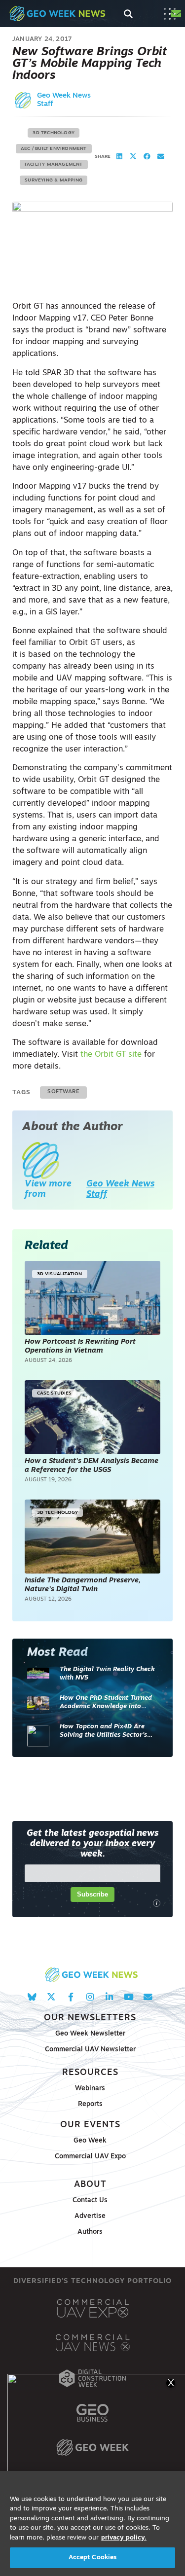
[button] (119, 157)
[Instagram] (90, 1997)
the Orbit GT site (111, 1055)
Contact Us (90, 2200)
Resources (90, 2073)
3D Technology (54, 133)
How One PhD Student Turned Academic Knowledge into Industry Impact (106, 1703)
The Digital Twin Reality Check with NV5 (107, 1674)
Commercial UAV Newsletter (90, 2050)
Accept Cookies (93, 2558)
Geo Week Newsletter (90, 2034)
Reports (90, 2104)
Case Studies (54, 1393)
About (90, 2185)
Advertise (90, 2216)
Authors (90, 2232)
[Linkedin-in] (109, 1997)
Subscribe (92, 1894)
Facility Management (54, 164)
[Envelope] (148, 1997)
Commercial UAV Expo (90, 2157)
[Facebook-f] (71, 1997)
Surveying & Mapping (54, 180)
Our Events (90, 2125)
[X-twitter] (52, 1997)
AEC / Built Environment (54, 149)
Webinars (90, 2089)
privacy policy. (124, 2538)
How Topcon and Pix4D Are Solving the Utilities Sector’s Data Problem (103, 1732)
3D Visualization (60, 1274)
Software (63, 1092)
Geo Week (90, 2141)
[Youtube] (129, 1997)
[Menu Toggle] (170, 14)
